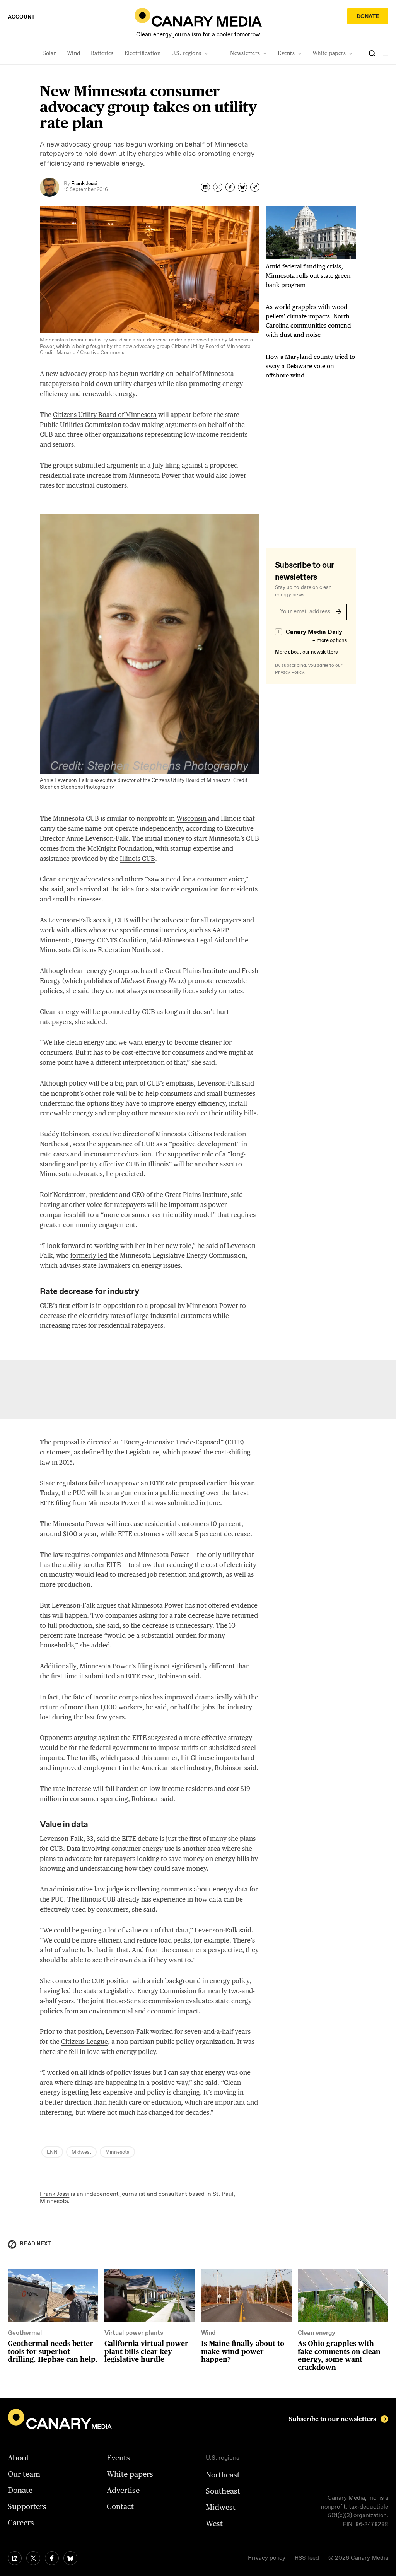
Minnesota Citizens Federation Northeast (101, 950)
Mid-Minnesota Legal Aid (187, 940)
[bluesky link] (70, 2558)
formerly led (89, 1255)
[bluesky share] (242, 187)
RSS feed (307, 2558)
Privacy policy (267, 2558)
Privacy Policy (289, 673)
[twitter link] (33, 2558)
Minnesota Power (164, 1555)
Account (21, 17)
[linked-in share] (205, 187)
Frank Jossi (55, 2194)
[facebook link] (52, 2558)
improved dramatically (198, 1697)
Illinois (137, 859)
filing (173, 465)
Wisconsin (191, 818)
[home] (198, 17)
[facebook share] (230, 187)
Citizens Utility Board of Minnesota (105, 415)
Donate (368, 17)
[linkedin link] (15, 2558)
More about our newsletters (306, 652)
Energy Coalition (111, 940)
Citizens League (84, 2042)
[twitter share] (218, 187)
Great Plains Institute (196, 971)
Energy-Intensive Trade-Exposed (172, 1442)
